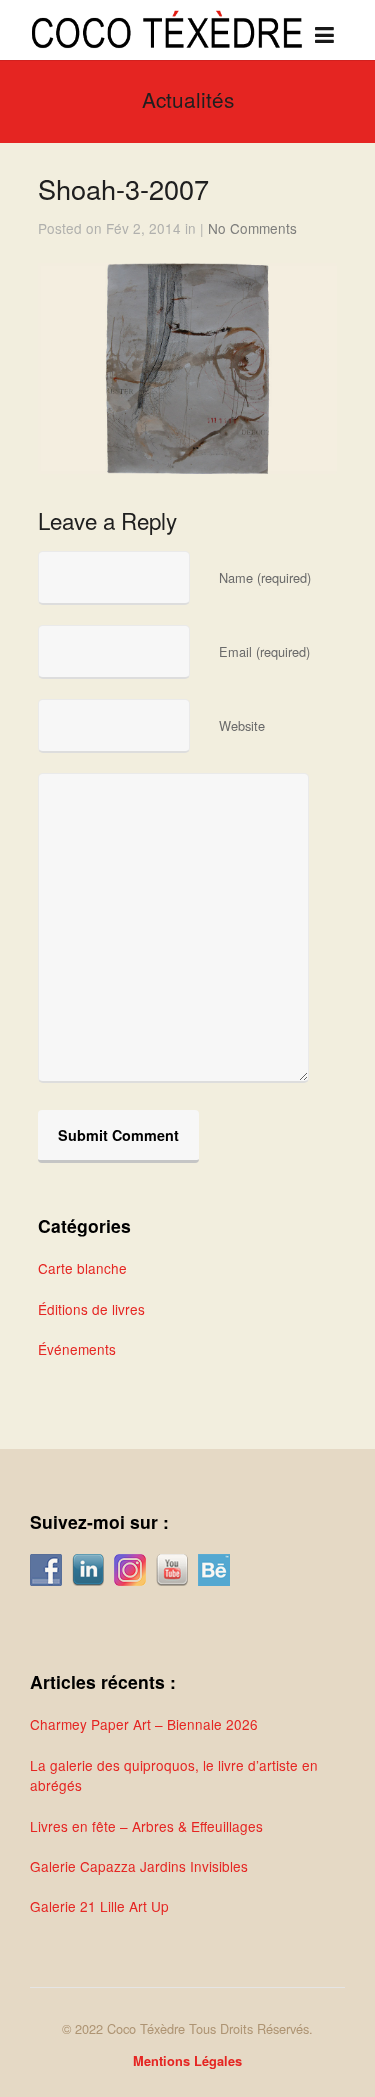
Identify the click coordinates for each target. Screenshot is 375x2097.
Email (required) (264, 651)
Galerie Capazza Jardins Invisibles (139, 1866)
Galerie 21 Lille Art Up (99, 1906)
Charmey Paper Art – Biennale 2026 (144, 1724)
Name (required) (265, 577)
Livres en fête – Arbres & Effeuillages (146, 1826)
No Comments (252, 228)
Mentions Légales (187, 2061)
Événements (77, 1349)
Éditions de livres (91, 1309)
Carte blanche (82, 1268)
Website (242, 725)
